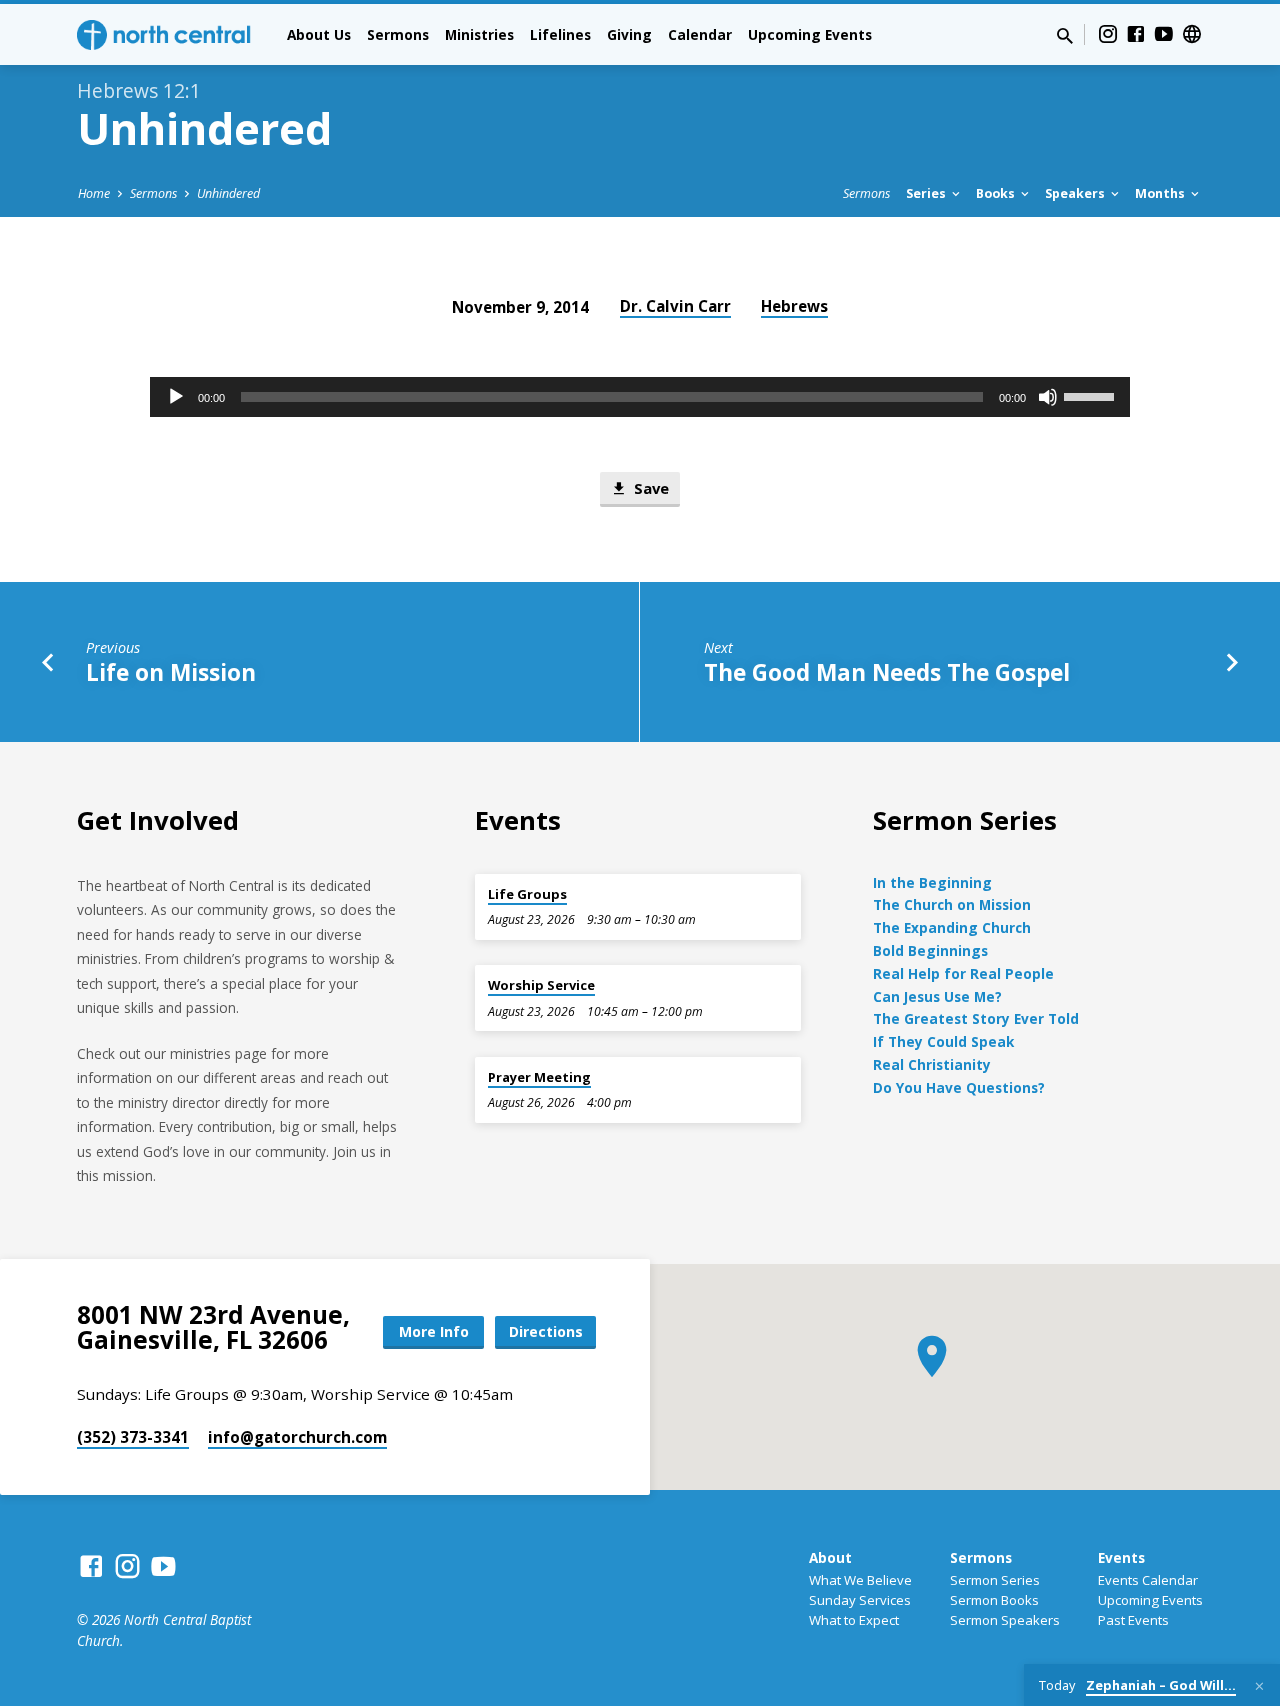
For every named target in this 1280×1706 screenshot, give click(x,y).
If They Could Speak (943, 1041)
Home (94, 193)
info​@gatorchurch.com (297, 1437)
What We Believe (860, 1580)
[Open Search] (1065, 35)
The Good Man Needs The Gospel (887, 672)
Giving (629, 34)
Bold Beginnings (930, 950)
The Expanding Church (952, 927)
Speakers (1076, 193)
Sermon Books (994, 1600)
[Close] (1259, 1686)
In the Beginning (932, 882)
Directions (546, 1331)
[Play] (176, 397)
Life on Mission (171, 672)
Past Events (1133, 1620)
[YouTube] (1164, 33)
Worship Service (541, 985)
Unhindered (228, 193)
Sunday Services (860, 1600)
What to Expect (854, 1620)
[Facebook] (1136, 33)
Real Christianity (932, 1064)
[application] (640, 397)
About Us (319, 34)
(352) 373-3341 (133, 1437)
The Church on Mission (952, 904)
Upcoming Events (810, 34)
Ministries (479, 34)
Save (649, 488)
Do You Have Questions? (959, 1087)
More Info (434, 1331)
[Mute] (1048, 397)
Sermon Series (995, 1580)
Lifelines (560, 34)
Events (1121, 1557)
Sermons (398, 34)
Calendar (700, 34)
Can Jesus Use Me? (937, 996)
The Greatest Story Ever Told (976, 1018)
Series (927, 193)
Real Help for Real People (963, 973)
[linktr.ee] (1192, 33)
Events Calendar (1148, 1580)
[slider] (1092, 395)
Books (997, 193)
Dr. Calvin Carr (675, 306)
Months (1161, 193)
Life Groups (527, 894)
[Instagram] (1108, 33)
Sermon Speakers (1005, 1620)
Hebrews (794, 306)
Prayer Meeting (539, 1077)
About (830, 1557)
